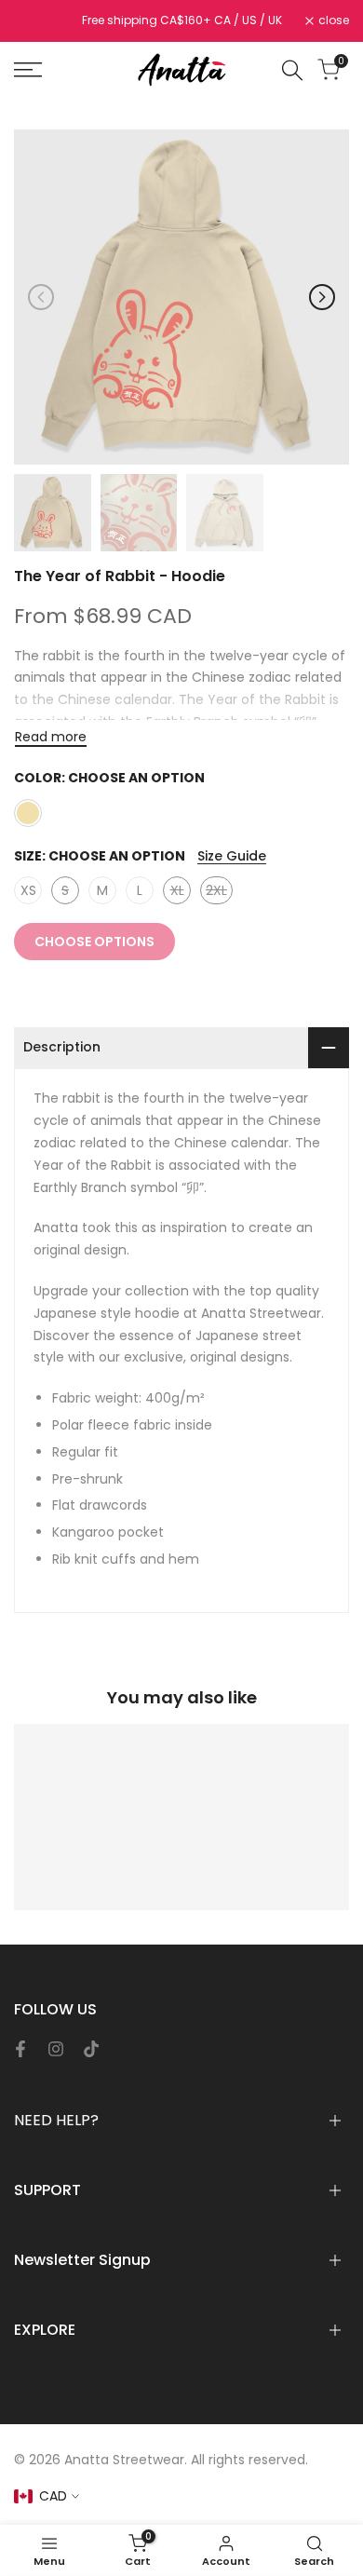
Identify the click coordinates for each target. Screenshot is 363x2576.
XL (181, 893)
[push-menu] (28, 70)
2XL (219, 893)
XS (28, 890)
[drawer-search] (292, 70)
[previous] (41, 297)
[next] (322, 297)
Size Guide (232, 856)
